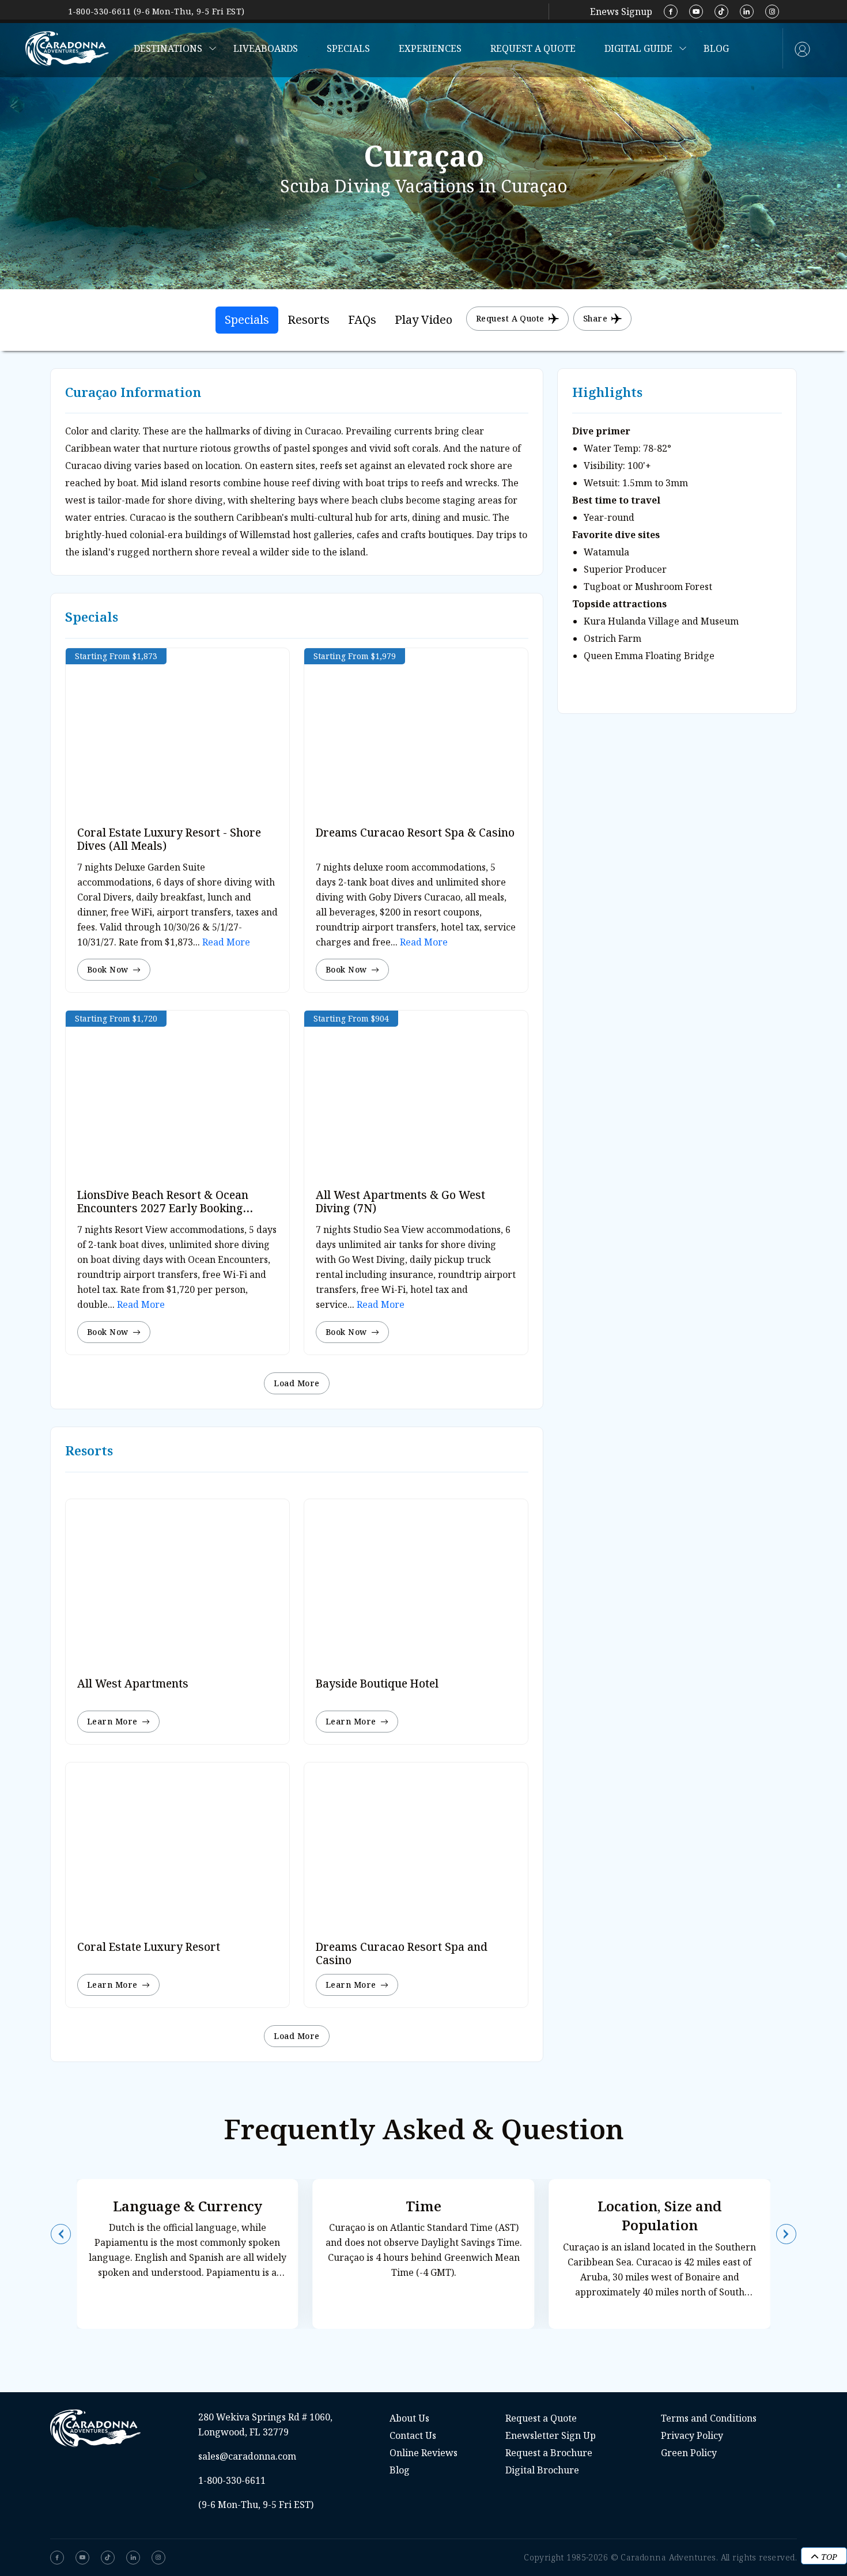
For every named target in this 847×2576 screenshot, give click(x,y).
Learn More (112, 1721)
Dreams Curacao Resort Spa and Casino (402, 1953)
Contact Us (413, 2435)
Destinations (168, 48)
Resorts (309, 319)
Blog (716, 48)
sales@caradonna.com (247, 2456)
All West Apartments (133, 1684)
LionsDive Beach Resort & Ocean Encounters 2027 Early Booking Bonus (163, 1208)
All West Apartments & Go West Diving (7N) (400, 1202)
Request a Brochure (549, 2453)
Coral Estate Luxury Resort (149, 1947)
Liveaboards (266, 48)
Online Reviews (423, 2453)
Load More (296, 1383)
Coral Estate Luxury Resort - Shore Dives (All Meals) (169, 839)
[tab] (247, 320)
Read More (225, 942)
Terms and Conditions (709, 2418)
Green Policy (689, 2453)
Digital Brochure (542, 2470)
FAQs (362, 319)
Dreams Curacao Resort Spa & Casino (415, 833)
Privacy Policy (692, 2435)
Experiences (430, 48)
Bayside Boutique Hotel (377, 1684)
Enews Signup (621, 12)
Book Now (108, 969)
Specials (348, 48)
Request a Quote (533, 48)
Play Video (423, 319)
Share (595, 318)
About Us (409, 2418)
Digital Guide (638, 48)
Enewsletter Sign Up (551, 2435)
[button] (61, 2234)
